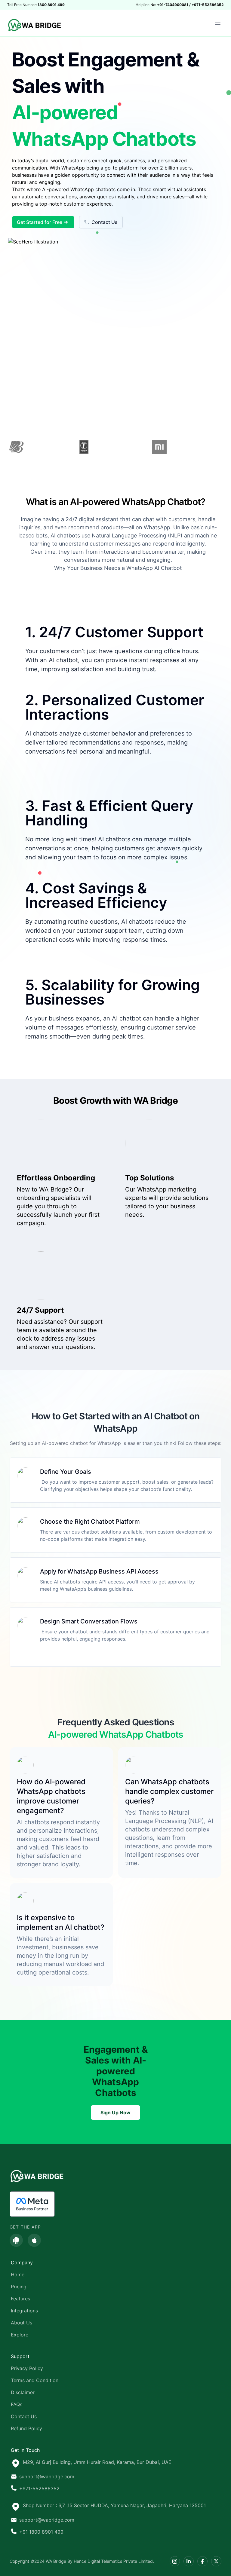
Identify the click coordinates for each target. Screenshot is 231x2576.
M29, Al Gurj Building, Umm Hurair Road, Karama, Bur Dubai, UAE (97, 2462)
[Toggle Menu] (218, 23)
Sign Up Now (115, 2113)
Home (18, 2275)
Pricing (19, 2287)
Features (20, 2299)
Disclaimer (23, 2392)
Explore (20, 2335)
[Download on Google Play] (16, 2240)
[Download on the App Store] (34, 2240)
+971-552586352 (39, 2489)
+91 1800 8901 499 (41, 2532)
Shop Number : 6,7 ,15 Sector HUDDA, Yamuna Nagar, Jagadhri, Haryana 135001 (114, 2505)
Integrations (24, 2311)
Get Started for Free (40, 222)
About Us (22, 2323)
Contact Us (105, 222)
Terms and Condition (35, 2380)
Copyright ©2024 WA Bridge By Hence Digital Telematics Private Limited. (82, 2561)
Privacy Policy (27, 2368)
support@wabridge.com (47, 2477)
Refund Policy (26, 2428)
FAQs (17, 2404)
